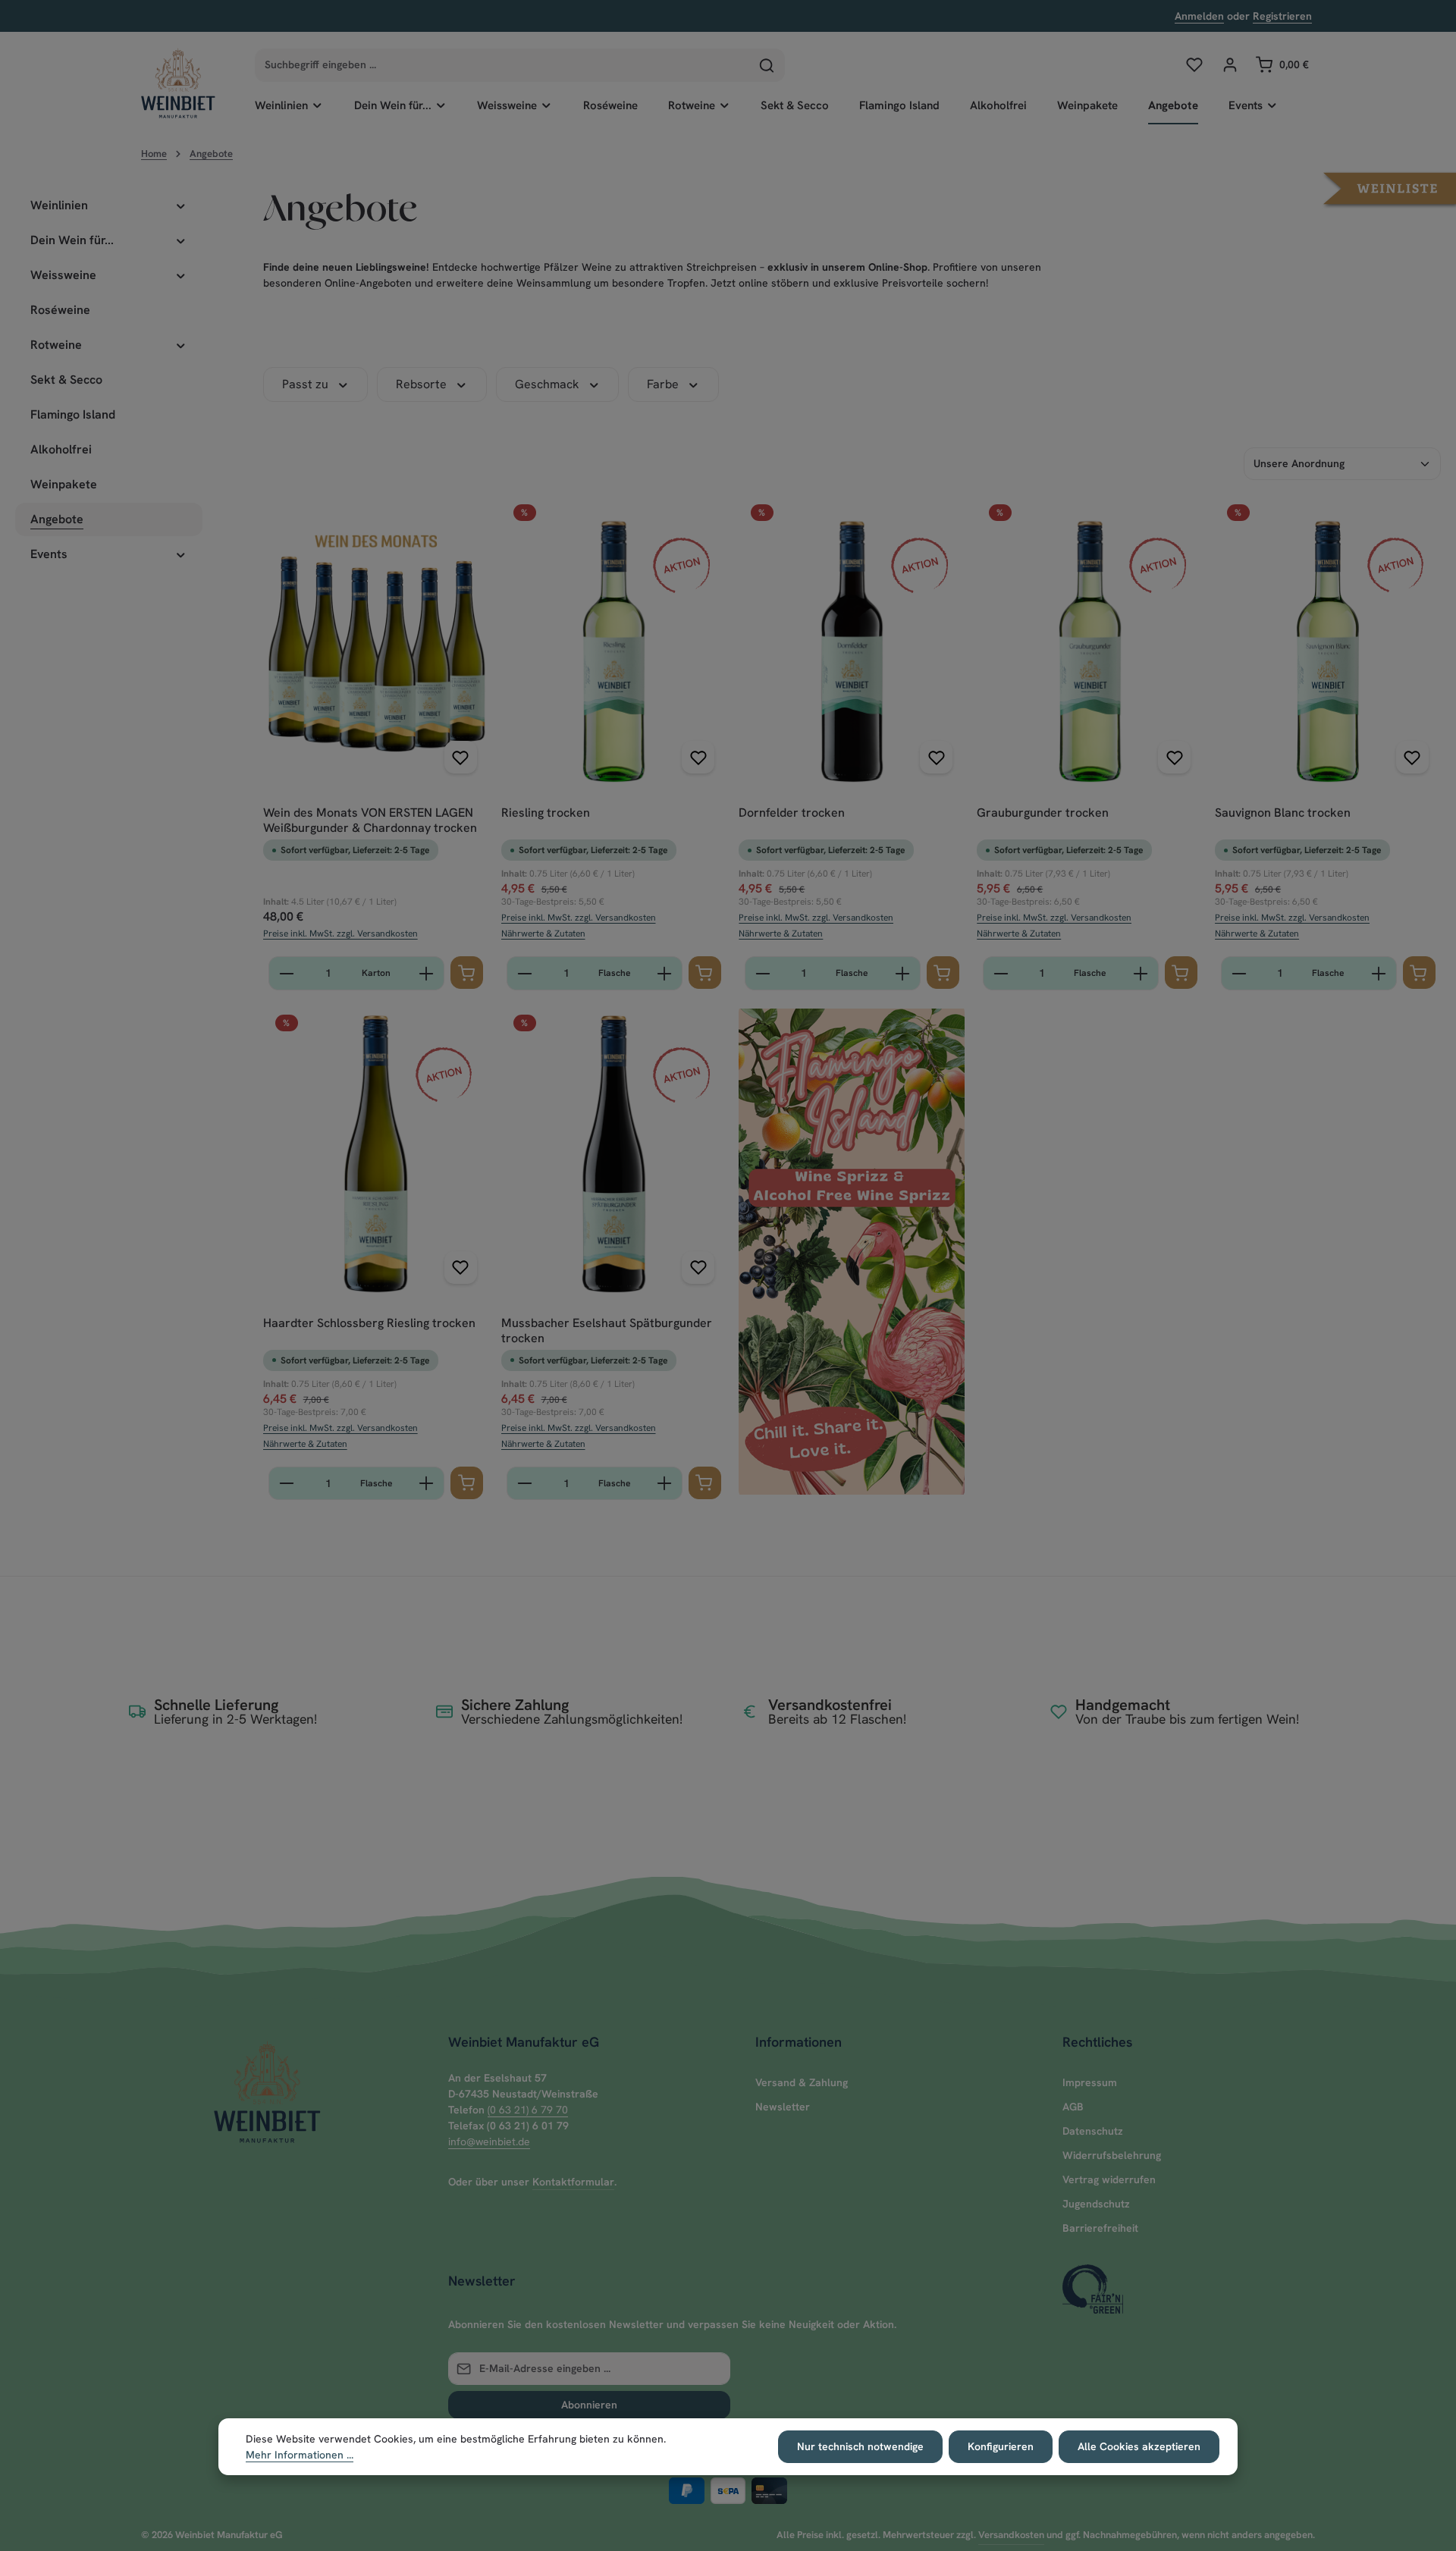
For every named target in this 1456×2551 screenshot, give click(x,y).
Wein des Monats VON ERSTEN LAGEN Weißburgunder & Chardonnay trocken (370, 821)
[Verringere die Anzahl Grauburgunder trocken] (1001, 973)
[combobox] (502, 65)
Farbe (663, 384)
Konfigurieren (1001, 2446)
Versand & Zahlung (802, 2082)
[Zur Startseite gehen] (178, 83)
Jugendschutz (1096, 2204)
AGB (1073, 2107)
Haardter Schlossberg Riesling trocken (369, 1323)
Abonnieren (589, 2405)
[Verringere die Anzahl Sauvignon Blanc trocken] (1239, 973)
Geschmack (547, 384)
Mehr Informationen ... (300, 2455)
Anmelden (1199, 16)
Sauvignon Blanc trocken (1283, 813)
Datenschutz (1093, 2131)
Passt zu (305, 384)
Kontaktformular (573, 2182)
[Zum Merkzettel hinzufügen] (461, 757)
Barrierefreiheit (1100, 2228)
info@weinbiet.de (489, 2142)
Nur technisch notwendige (860, 2446)
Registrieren (1282, 16)
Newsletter (783, 2107)
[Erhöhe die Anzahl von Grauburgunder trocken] (1141, 973)
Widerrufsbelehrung (1112, 2155)
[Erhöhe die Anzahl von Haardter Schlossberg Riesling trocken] (427, 1484)
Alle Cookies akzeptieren (1139, 2446)
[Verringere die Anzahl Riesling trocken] (524, 973)
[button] (1390, 187)
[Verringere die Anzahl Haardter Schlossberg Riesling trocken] (286, 1484)
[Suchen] (767, 65)
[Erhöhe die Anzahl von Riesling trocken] (665, 973)
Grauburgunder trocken (1043, 813)
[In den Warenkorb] (467, 973)
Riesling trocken (546, 813)
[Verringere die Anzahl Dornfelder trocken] (763, 973)
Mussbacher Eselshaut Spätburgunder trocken (607, 1331)
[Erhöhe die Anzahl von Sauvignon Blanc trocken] (1379, 973)
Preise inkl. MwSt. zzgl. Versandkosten (340, 933)
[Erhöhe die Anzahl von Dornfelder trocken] (903, 973)
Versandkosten (1011, 2535)
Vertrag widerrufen (1109, 2179)
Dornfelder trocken (792, 813)
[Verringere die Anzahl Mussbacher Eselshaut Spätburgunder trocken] (524, 1484)
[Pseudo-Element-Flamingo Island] (852, 1252)
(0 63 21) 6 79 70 (528, 2110)
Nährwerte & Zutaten (543, 933)
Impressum (1090, 2082)
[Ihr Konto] (1230, 65)
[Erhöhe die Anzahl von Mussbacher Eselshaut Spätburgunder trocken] (665, 1484)
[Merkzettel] (1194, 65)
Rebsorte (421, 384)
